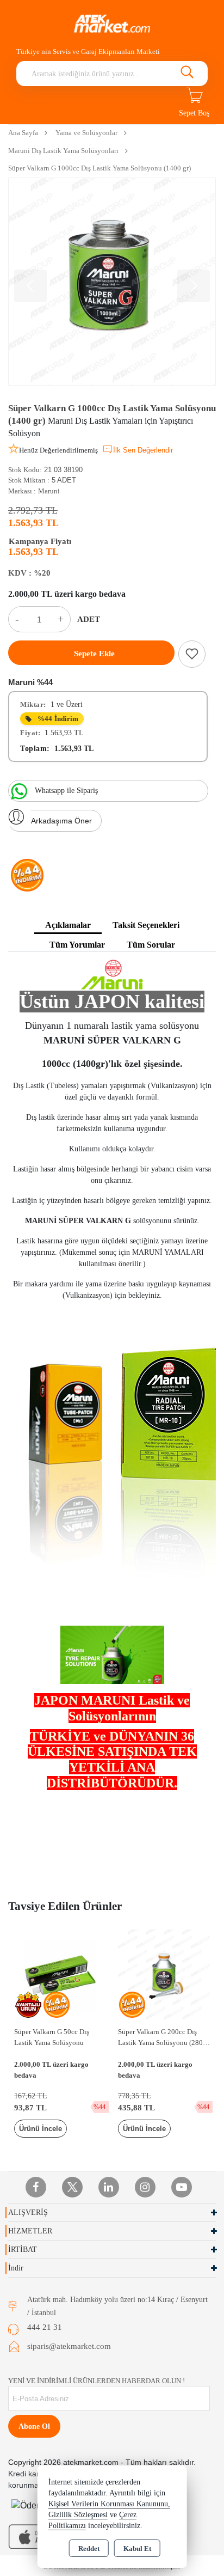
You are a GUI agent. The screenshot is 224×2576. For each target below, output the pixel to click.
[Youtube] (182, 2187)
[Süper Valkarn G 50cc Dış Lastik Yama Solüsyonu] (60, 1974)
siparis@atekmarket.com (69, 2346)
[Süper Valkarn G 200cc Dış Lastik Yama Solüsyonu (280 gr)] (164, 1974)
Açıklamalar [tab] (68, 925)
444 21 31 (45, 2327)
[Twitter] (72, 2187)
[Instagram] (145, 2187)
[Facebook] (36, 2187)
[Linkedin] (109, 2187)
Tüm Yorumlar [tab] (77, 945)
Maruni (49, 491)
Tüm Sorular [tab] (151, 945)
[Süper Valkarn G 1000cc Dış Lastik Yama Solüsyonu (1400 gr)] (112, 282)
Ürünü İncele (41, 2129)
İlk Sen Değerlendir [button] (143, 450)
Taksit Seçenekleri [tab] (146, 925)
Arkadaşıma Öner (61, 821)
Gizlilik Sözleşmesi (78, 2515)
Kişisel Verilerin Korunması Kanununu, (109, 2504)
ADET (89, 619)
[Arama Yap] (187, 74)
